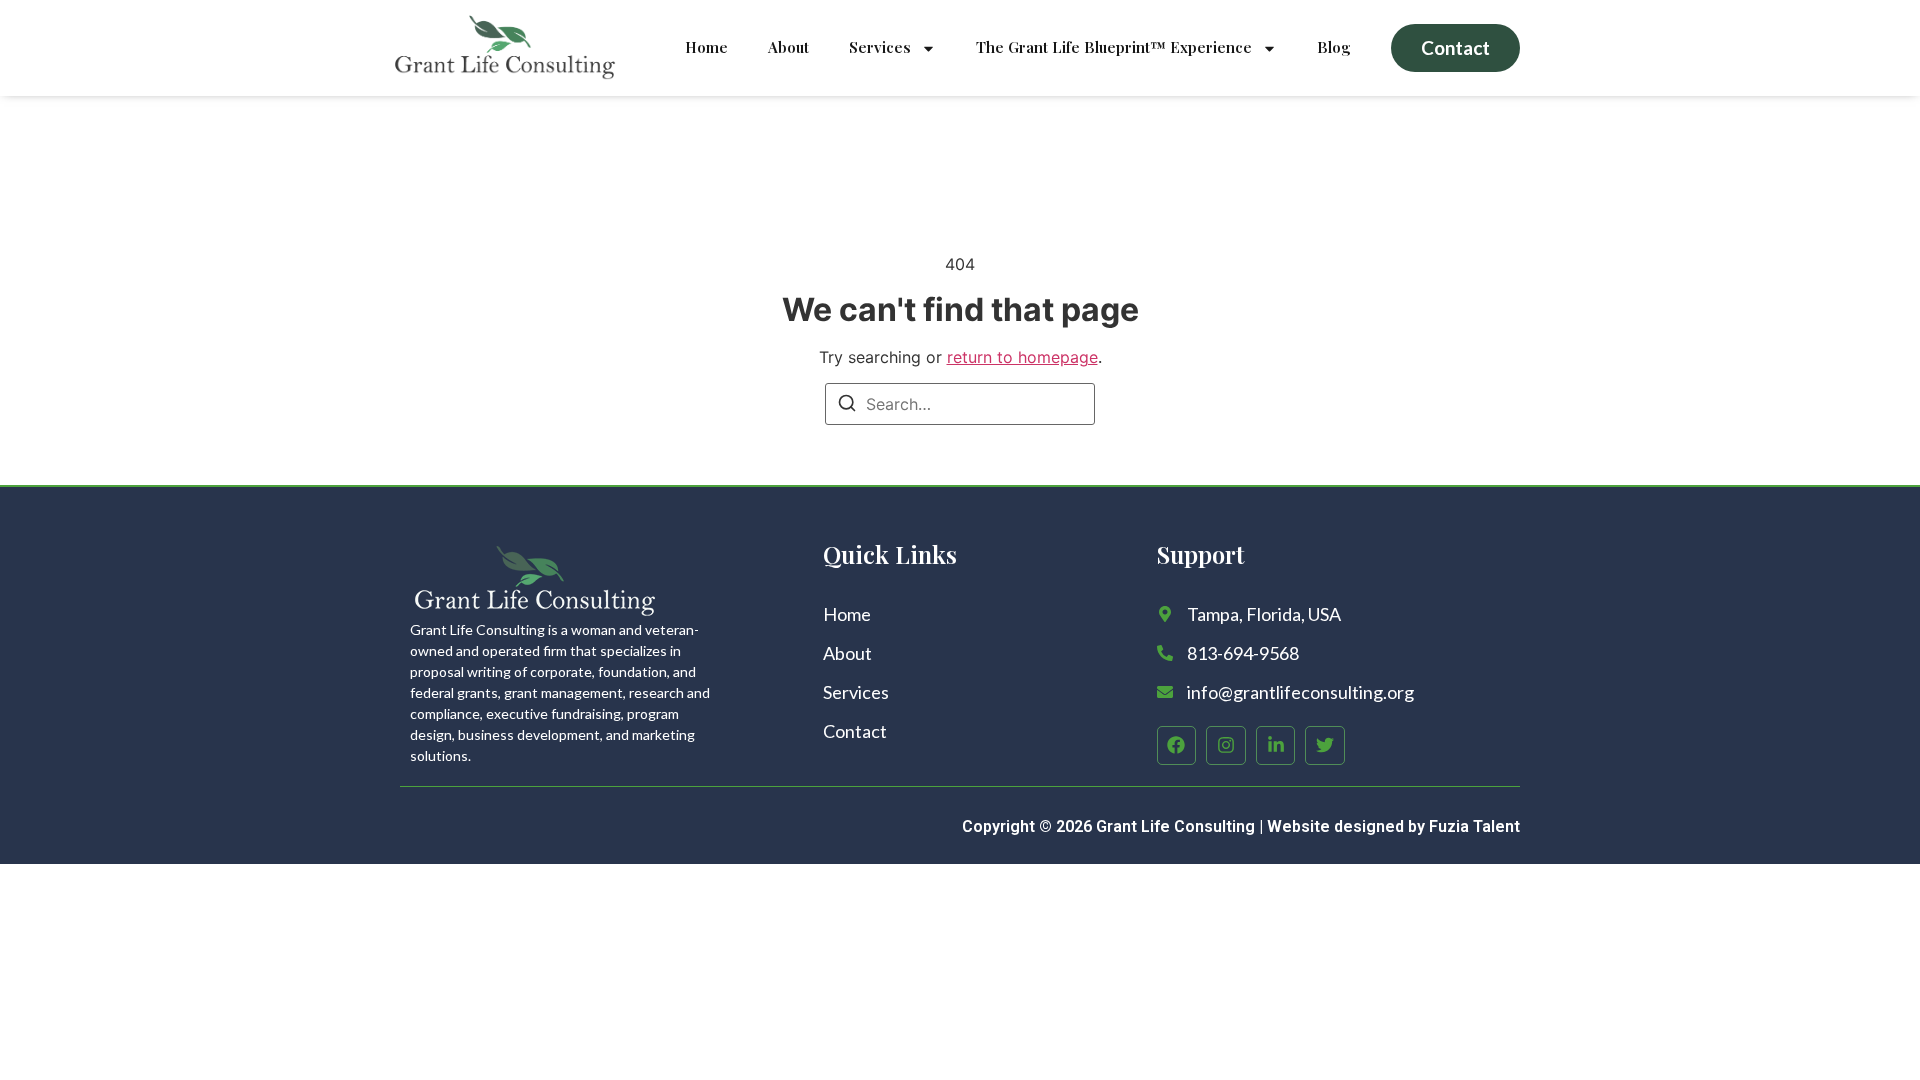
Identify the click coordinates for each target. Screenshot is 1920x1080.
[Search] (847, 406)
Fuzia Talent (1474, 826)
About (788, 47)
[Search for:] (960, 404)
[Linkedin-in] (1276, 746)
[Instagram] (1226, 746)
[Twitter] (1325, 746)
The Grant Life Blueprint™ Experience (1114, 47)
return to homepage (1022, 357)
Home (706, 47)
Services (880, 47)
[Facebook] (1177, 746)
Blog (1334, 47)
